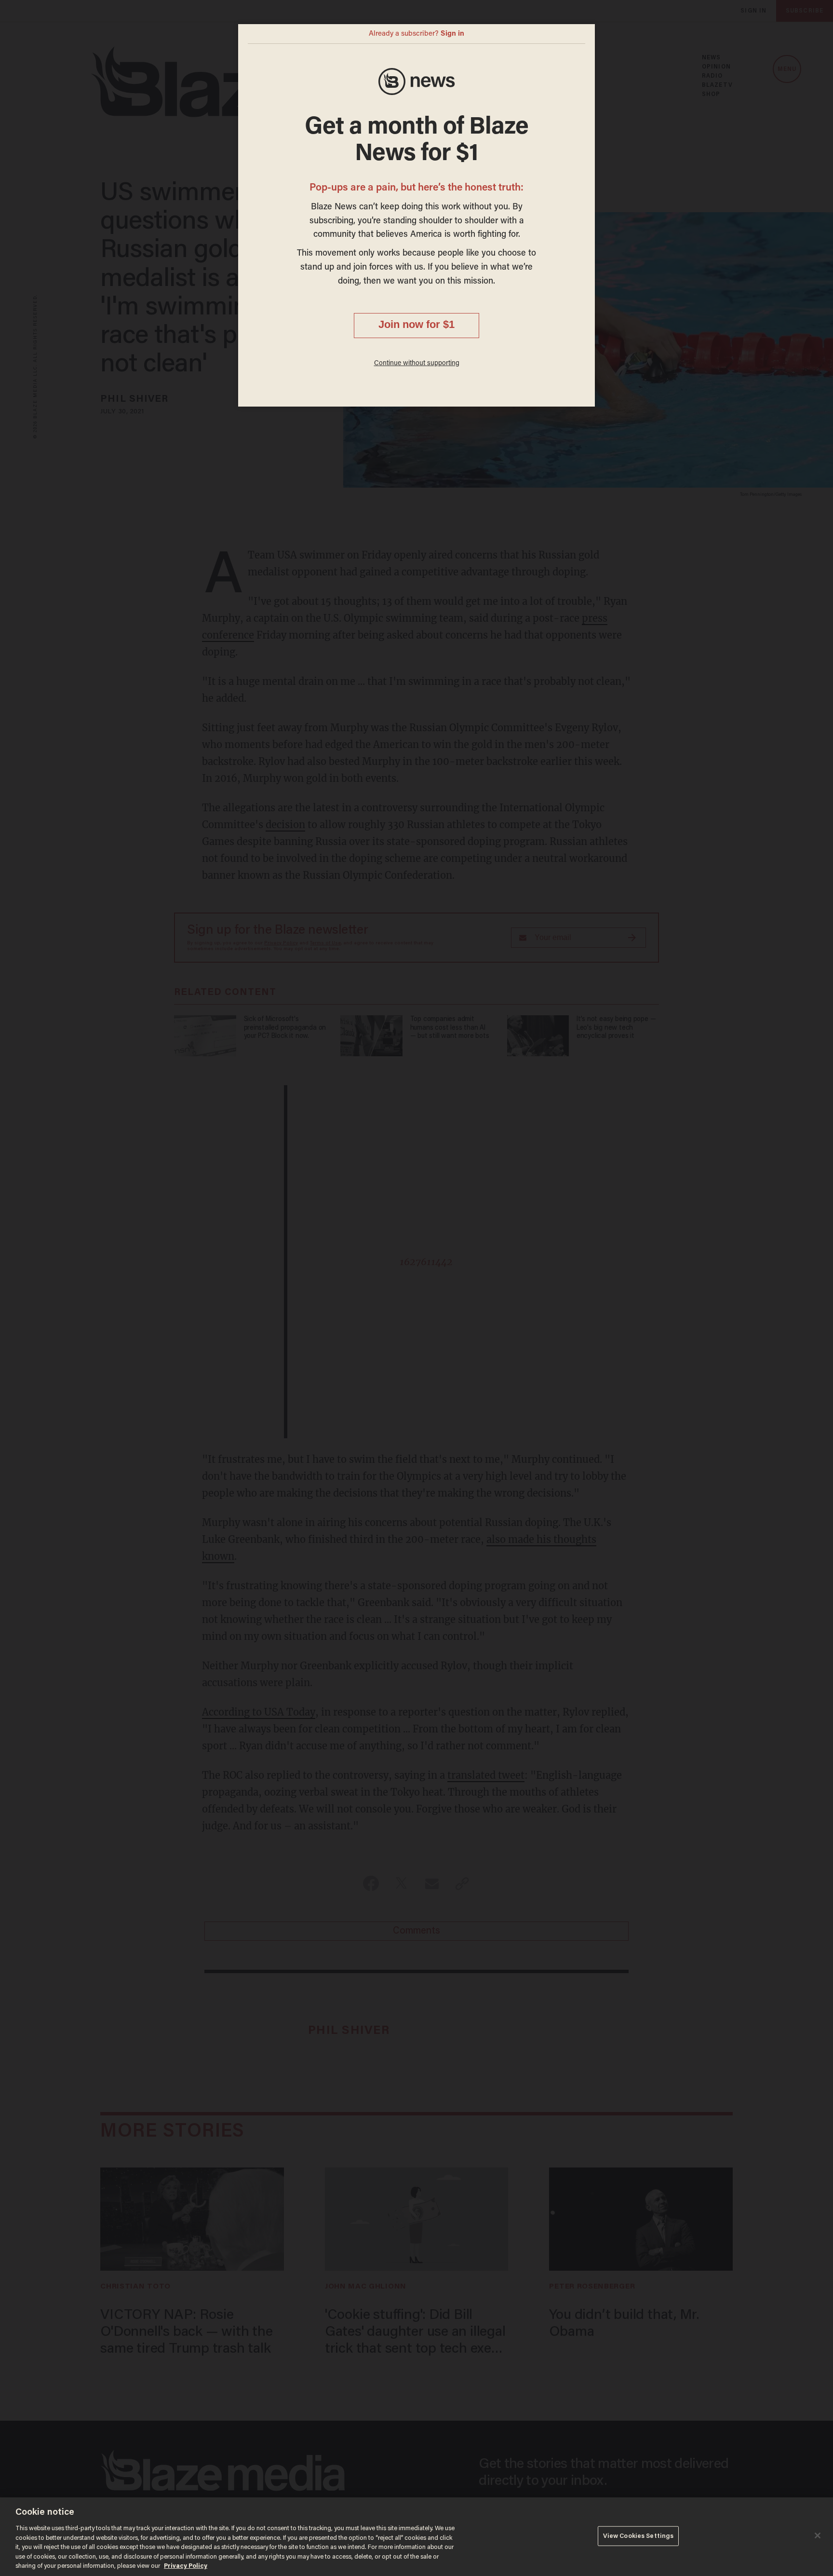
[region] (416, 2537)
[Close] (818, 2535)
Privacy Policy (186, 2566)
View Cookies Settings (638, 2536)
